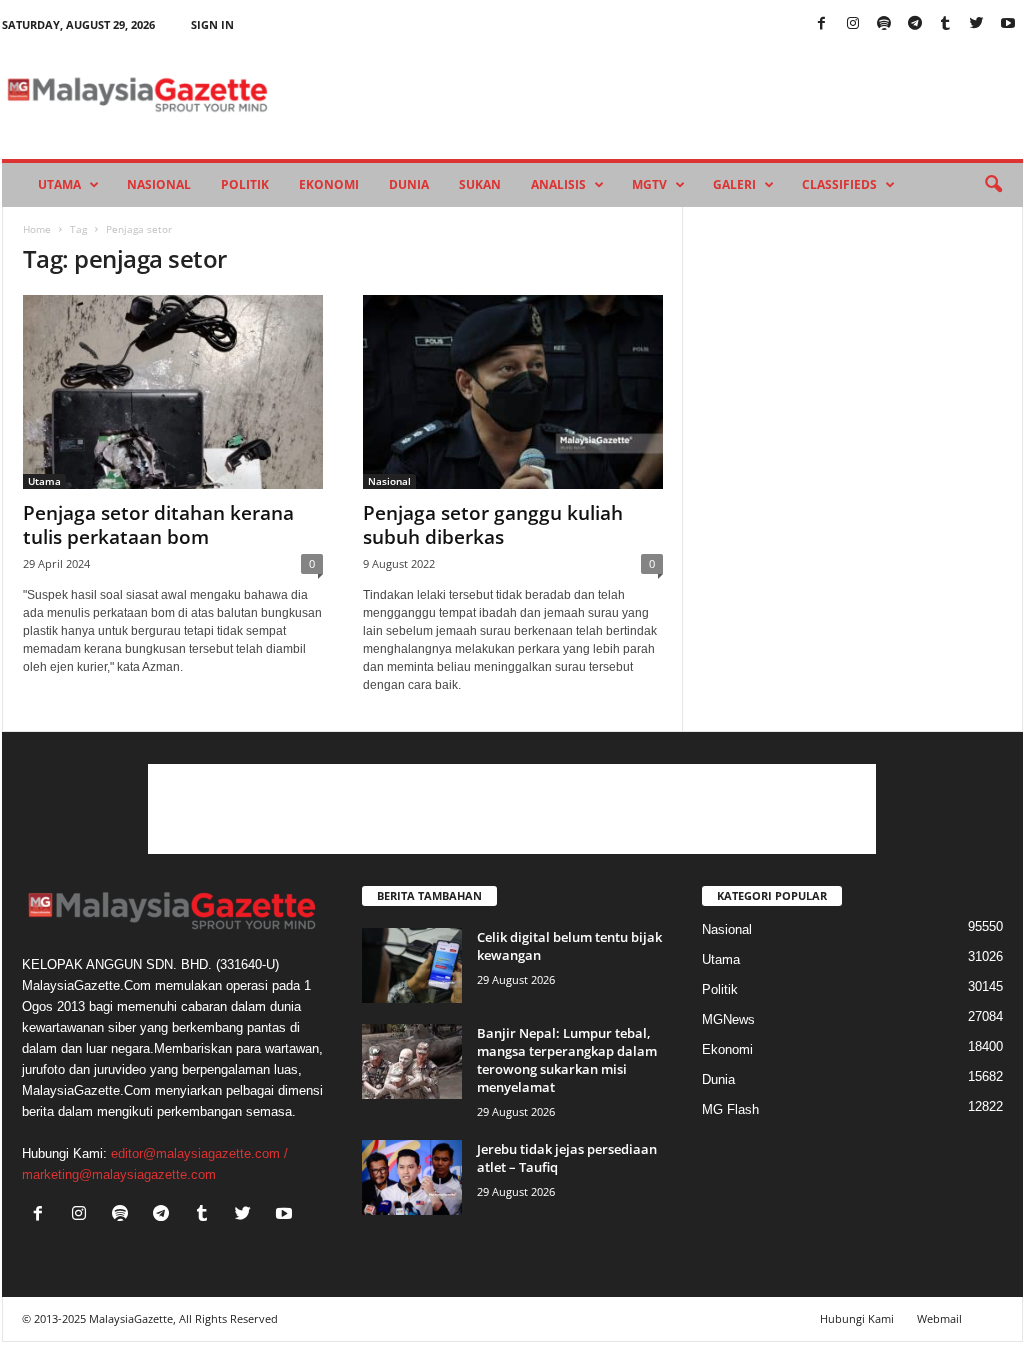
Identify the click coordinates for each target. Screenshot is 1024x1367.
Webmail (939, 1318)
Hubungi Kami (857, 1318)
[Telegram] (915, 24)
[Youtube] (1008, 24)
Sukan (480, 184)
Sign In (212, 24)
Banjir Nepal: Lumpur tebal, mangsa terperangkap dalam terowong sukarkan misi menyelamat (567, 1060)
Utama (59, 184)
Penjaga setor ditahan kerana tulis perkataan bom (158, 525)
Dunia (409, 184)
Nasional (159, 184)
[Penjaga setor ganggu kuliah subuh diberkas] (513, 392)
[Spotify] (884, 24)
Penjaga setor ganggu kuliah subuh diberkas (493, 525)
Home (37, 229)
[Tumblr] (946, 24)
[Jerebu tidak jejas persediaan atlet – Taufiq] (412, 1177)
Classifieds (839, 184)
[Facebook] (822, 24)
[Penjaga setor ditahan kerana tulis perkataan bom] (173, 392)
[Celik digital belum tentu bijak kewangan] (412, 965)
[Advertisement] (512, 809)
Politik (245, 184)
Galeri (734, 184)
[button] (993, 185)
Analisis (558, 184)
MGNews (728, 1019)
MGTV (649, 184)
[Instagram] (853, 24)
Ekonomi (329, 184)
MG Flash (730, 1109)
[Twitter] (977, 24)
